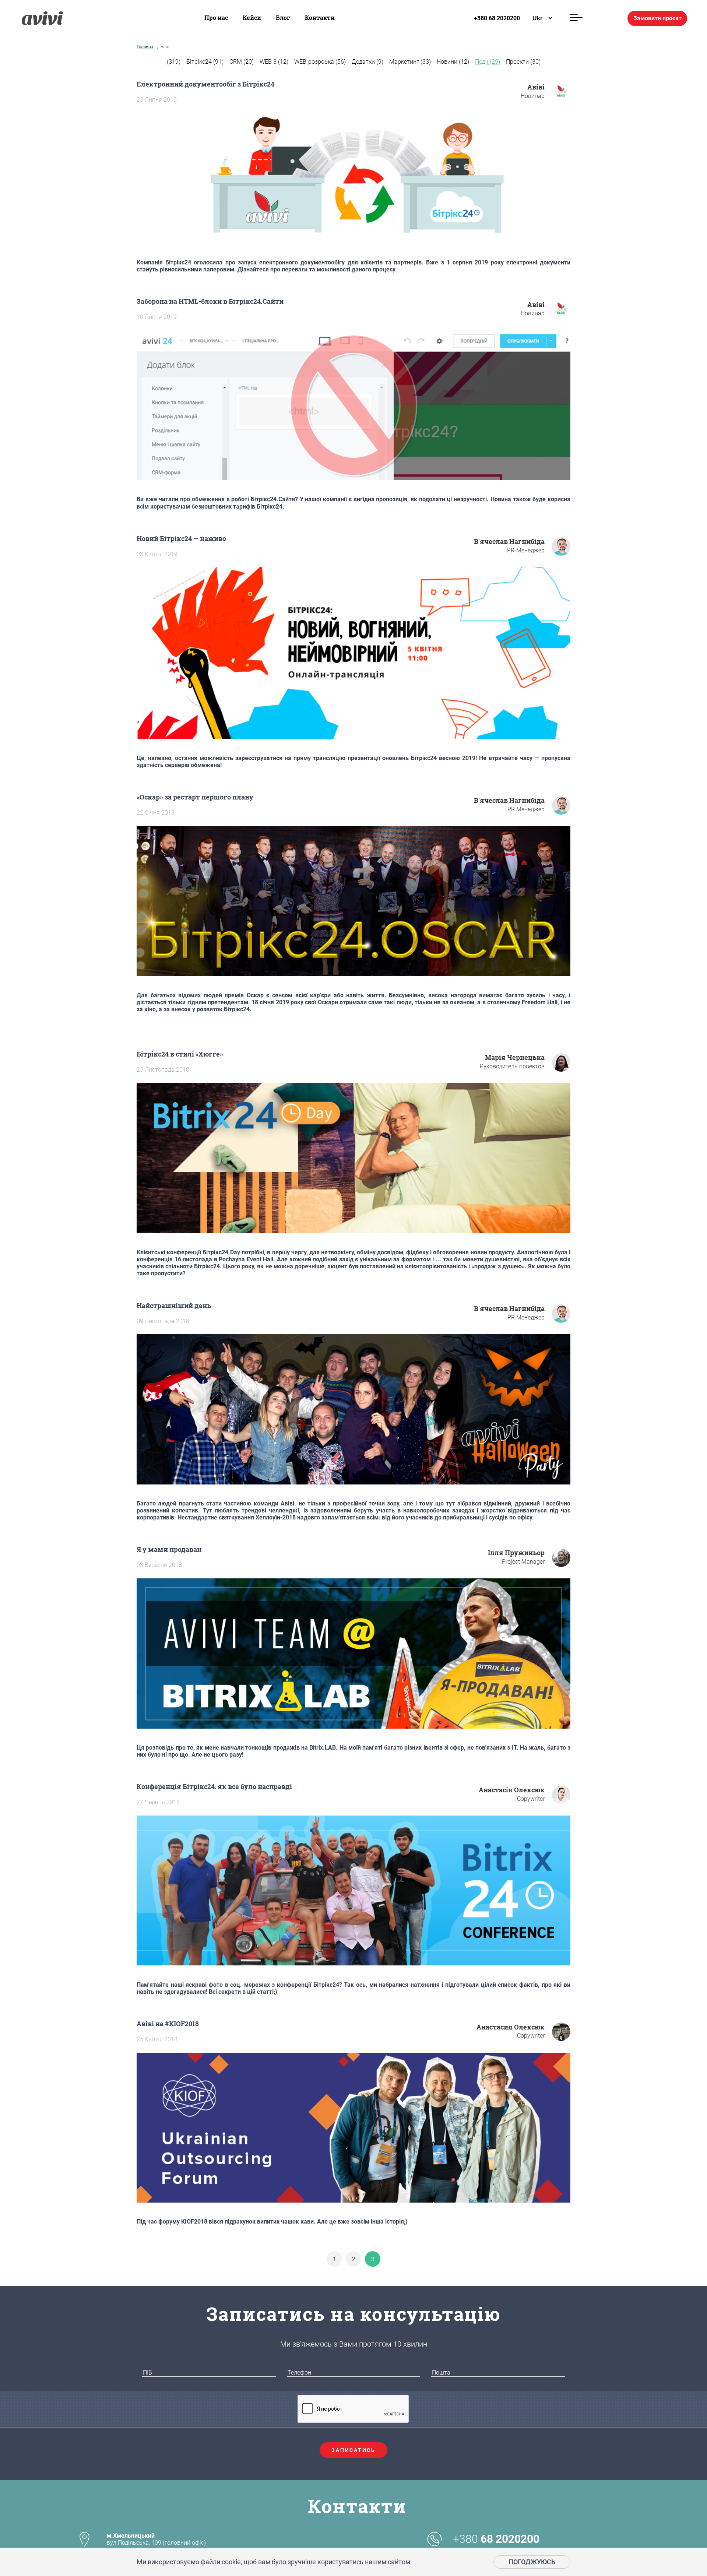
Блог (283, 17)
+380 (496, 2539)
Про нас (216, 17)
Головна (145, 47)
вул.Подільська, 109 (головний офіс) (156, 2539)
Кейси (252, 17)
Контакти (320, 17)
